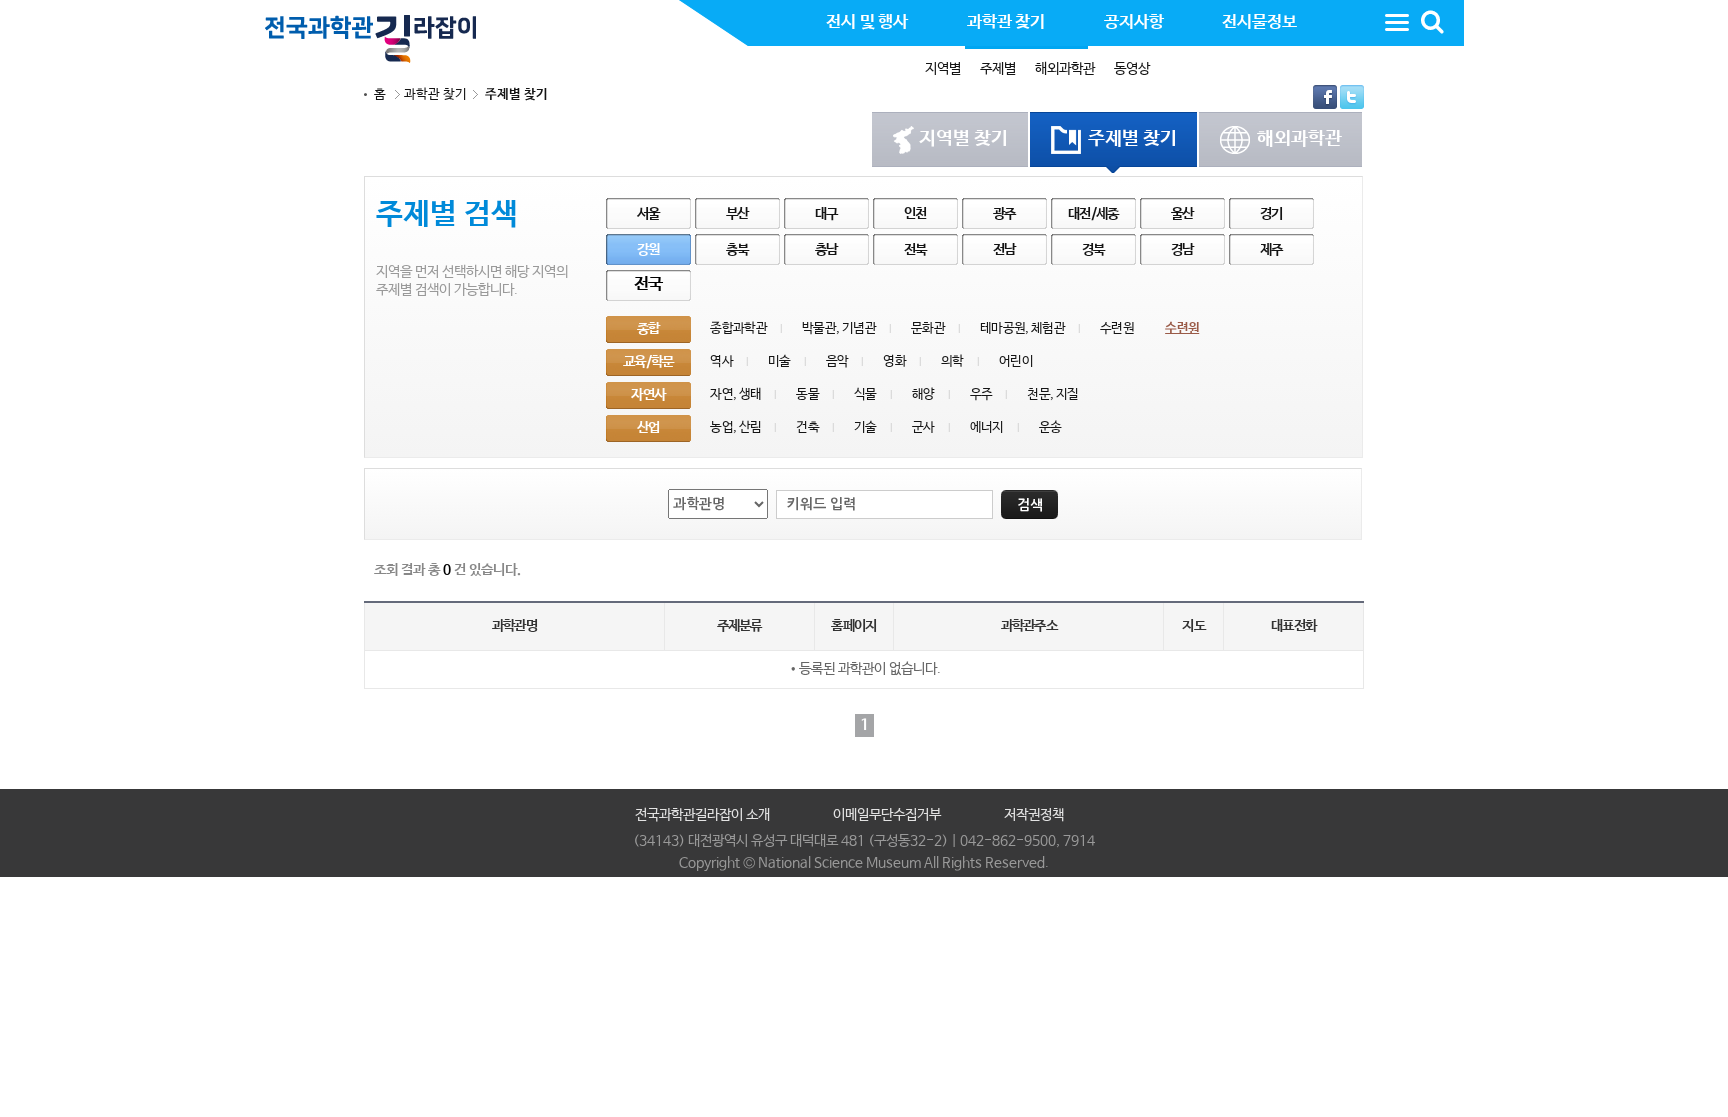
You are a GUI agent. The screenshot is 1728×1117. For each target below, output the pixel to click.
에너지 (987, 427)
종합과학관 (738, 328)
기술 (865, 427)
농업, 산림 (735, 427)
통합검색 (1432, 22)
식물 (865, 394)
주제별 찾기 (516, 94)
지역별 (943, 69)
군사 (923, 427)
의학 (952, 361)
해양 (923, 394)
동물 (807, 394)
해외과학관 (1065, 69)
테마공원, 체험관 (1022, 328)
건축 (807, 427)
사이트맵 (1397, 22)
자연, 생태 (735, 394)
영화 (894, 361)
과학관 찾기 (435, 94)
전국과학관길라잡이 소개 (702, 815)
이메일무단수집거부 (887, 815)
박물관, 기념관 (839, 328)
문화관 (928, 328)
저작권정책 (1034, 815)
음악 (837, 361)
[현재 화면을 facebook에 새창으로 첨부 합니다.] (1326, 97)
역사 (721, 361)
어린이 (1016, 361)
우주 (981, 394)
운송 (1050, 427)
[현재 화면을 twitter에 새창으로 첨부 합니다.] (1352, 97)
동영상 (1132, 69)
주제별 (998, 69)
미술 (779, 361)
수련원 (1117, 328)
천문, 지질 (1052, 394)
